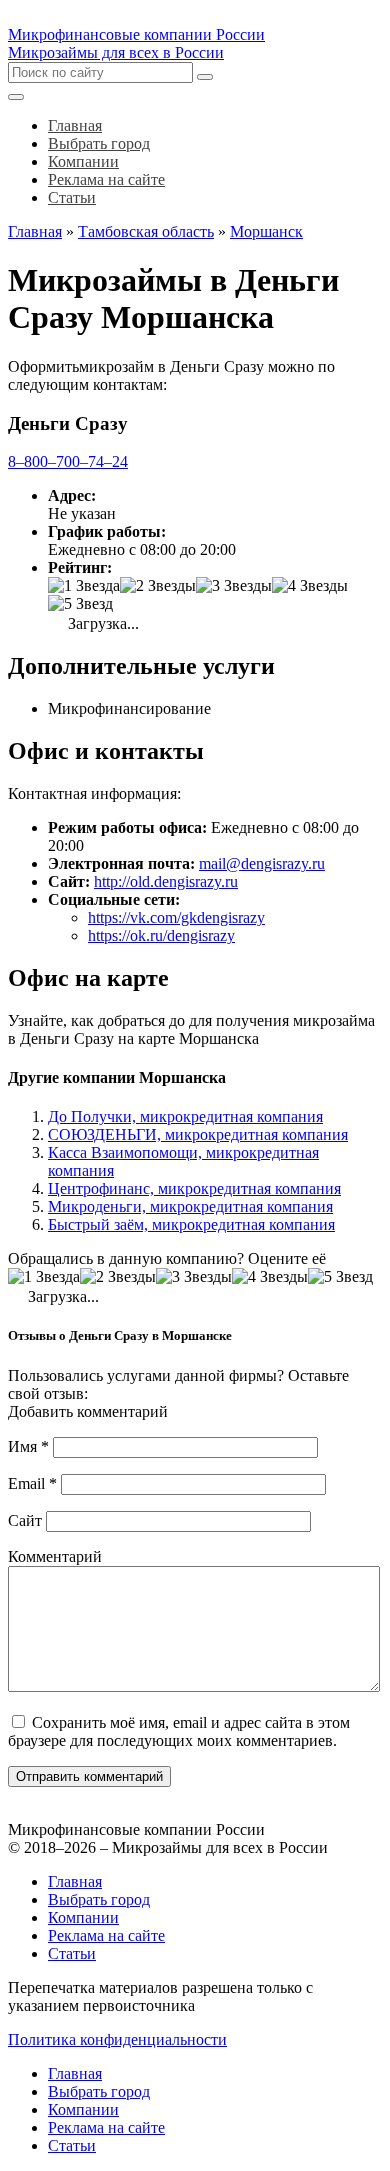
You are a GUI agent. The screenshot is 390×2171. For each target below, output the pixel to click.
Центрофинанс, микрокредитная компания (194, 1188)
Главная (75, 1881)
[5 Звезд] (80, 604)
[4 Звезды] (310, 586)
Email (32, 1483)
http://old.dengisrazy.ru (166, 881)
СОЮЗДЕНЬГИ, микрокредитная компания (198, 1134)
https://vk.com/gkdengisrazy (176, 917)
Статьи (72, 1953)
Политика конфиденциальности (117, 2039)
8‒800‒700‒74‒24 (68, 461)
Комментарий (55, 1556)
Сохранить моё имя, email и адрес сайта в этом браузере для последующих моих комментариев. (179, 1731)
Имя (28, 1446)
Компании (83, 1917)
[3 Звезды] (234, 586)
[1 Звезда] (84, 586)
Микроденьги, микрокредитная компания (190, 1206)
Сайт (25, 1520)
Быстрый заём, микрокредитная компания (191, 1224)
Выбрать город (99, 1899)
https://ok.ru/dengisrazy (161, 935)
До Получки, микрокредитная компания (185, 1116)
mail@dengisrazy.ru (262, 863)
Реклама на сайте (106, 1935)
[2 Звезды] (158, 586)
